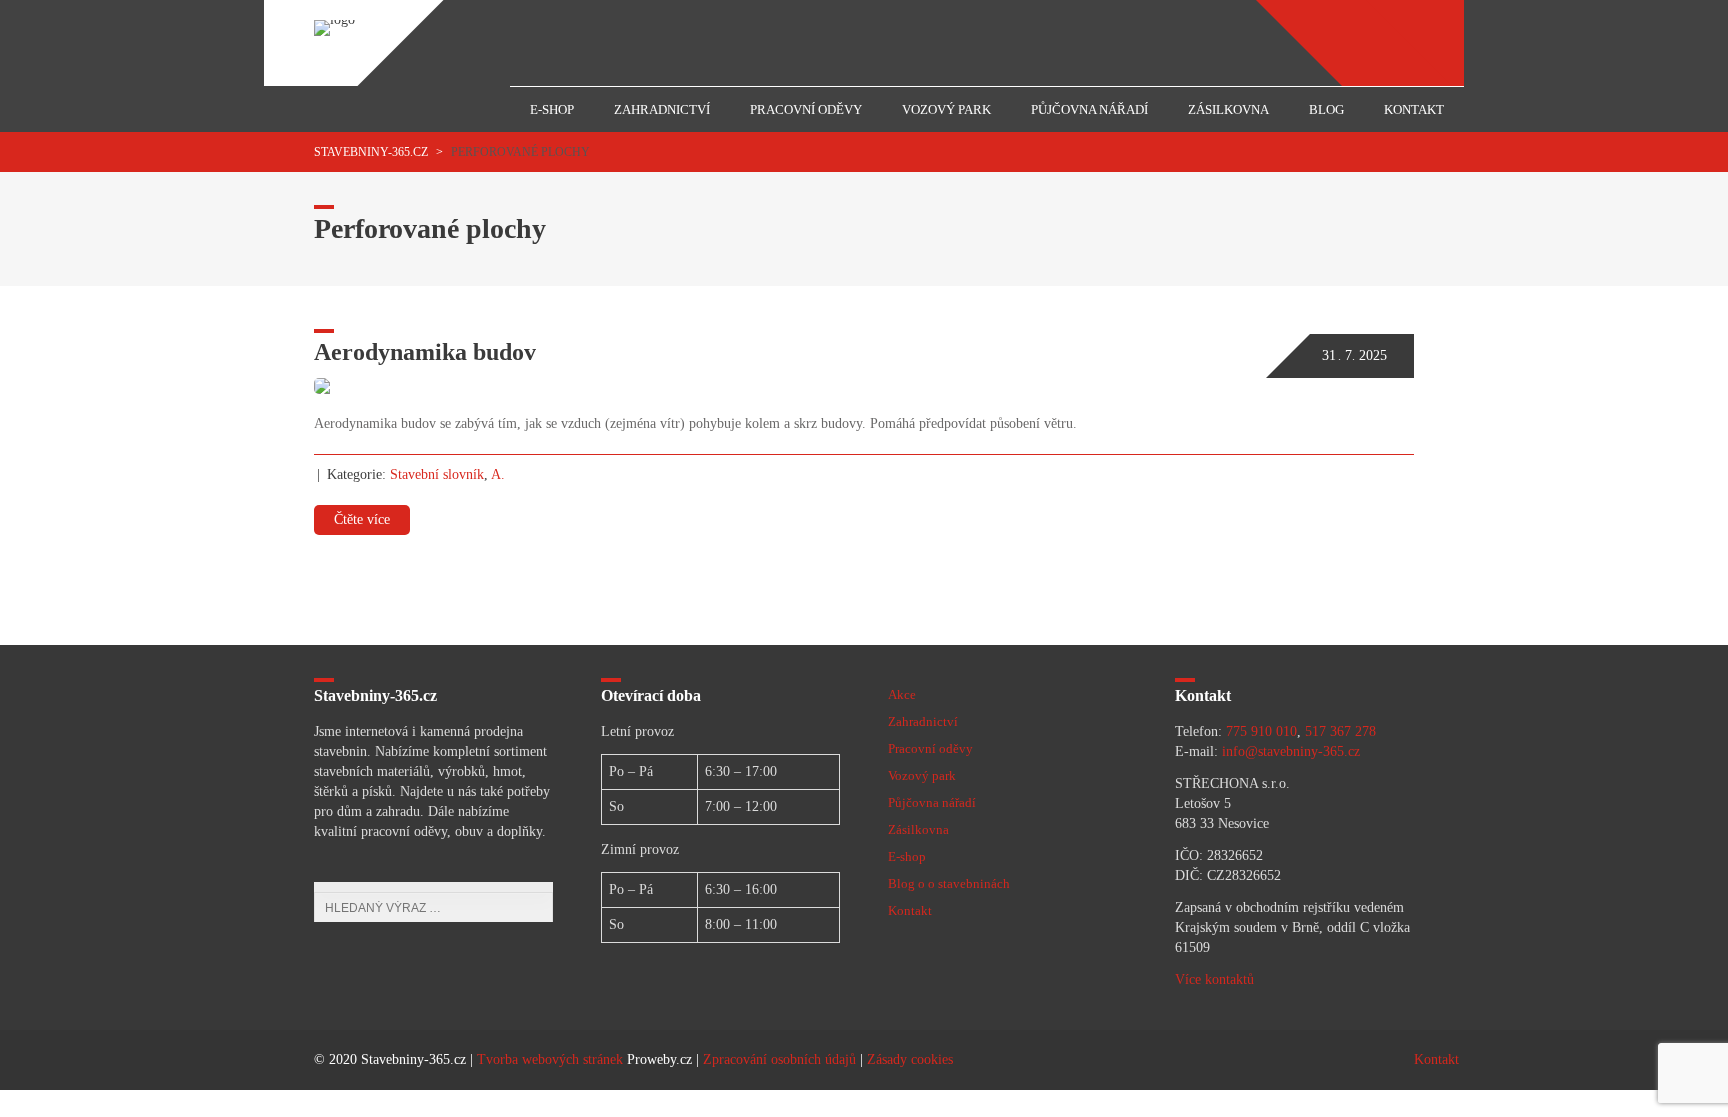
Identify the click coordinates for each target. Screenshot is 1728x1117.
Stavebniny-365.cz (371, 152)
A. (498, 474)
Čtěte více (362, 519)
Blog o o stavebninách (949, 883)
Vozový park (946, 109)
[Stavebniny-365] (334, 19)
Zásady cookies (910, 1059)
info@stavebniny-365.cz (1291, 751)
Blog (1326, 109)
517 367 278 (1340, 731)
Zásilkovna (1228, 109)
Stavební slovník (437, 474)
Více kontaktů (1214, 979)
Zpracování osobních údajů (779, 1059)
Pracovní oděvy (806, 109)
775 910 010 (1261, 731)
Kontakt (1414, 109)
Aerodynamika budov (425, 352)
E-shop (552, 109)
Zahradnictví (662, 109)
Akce (902, 694)
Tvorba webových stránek (550, 1059)
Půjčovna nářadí (1089, 109)
